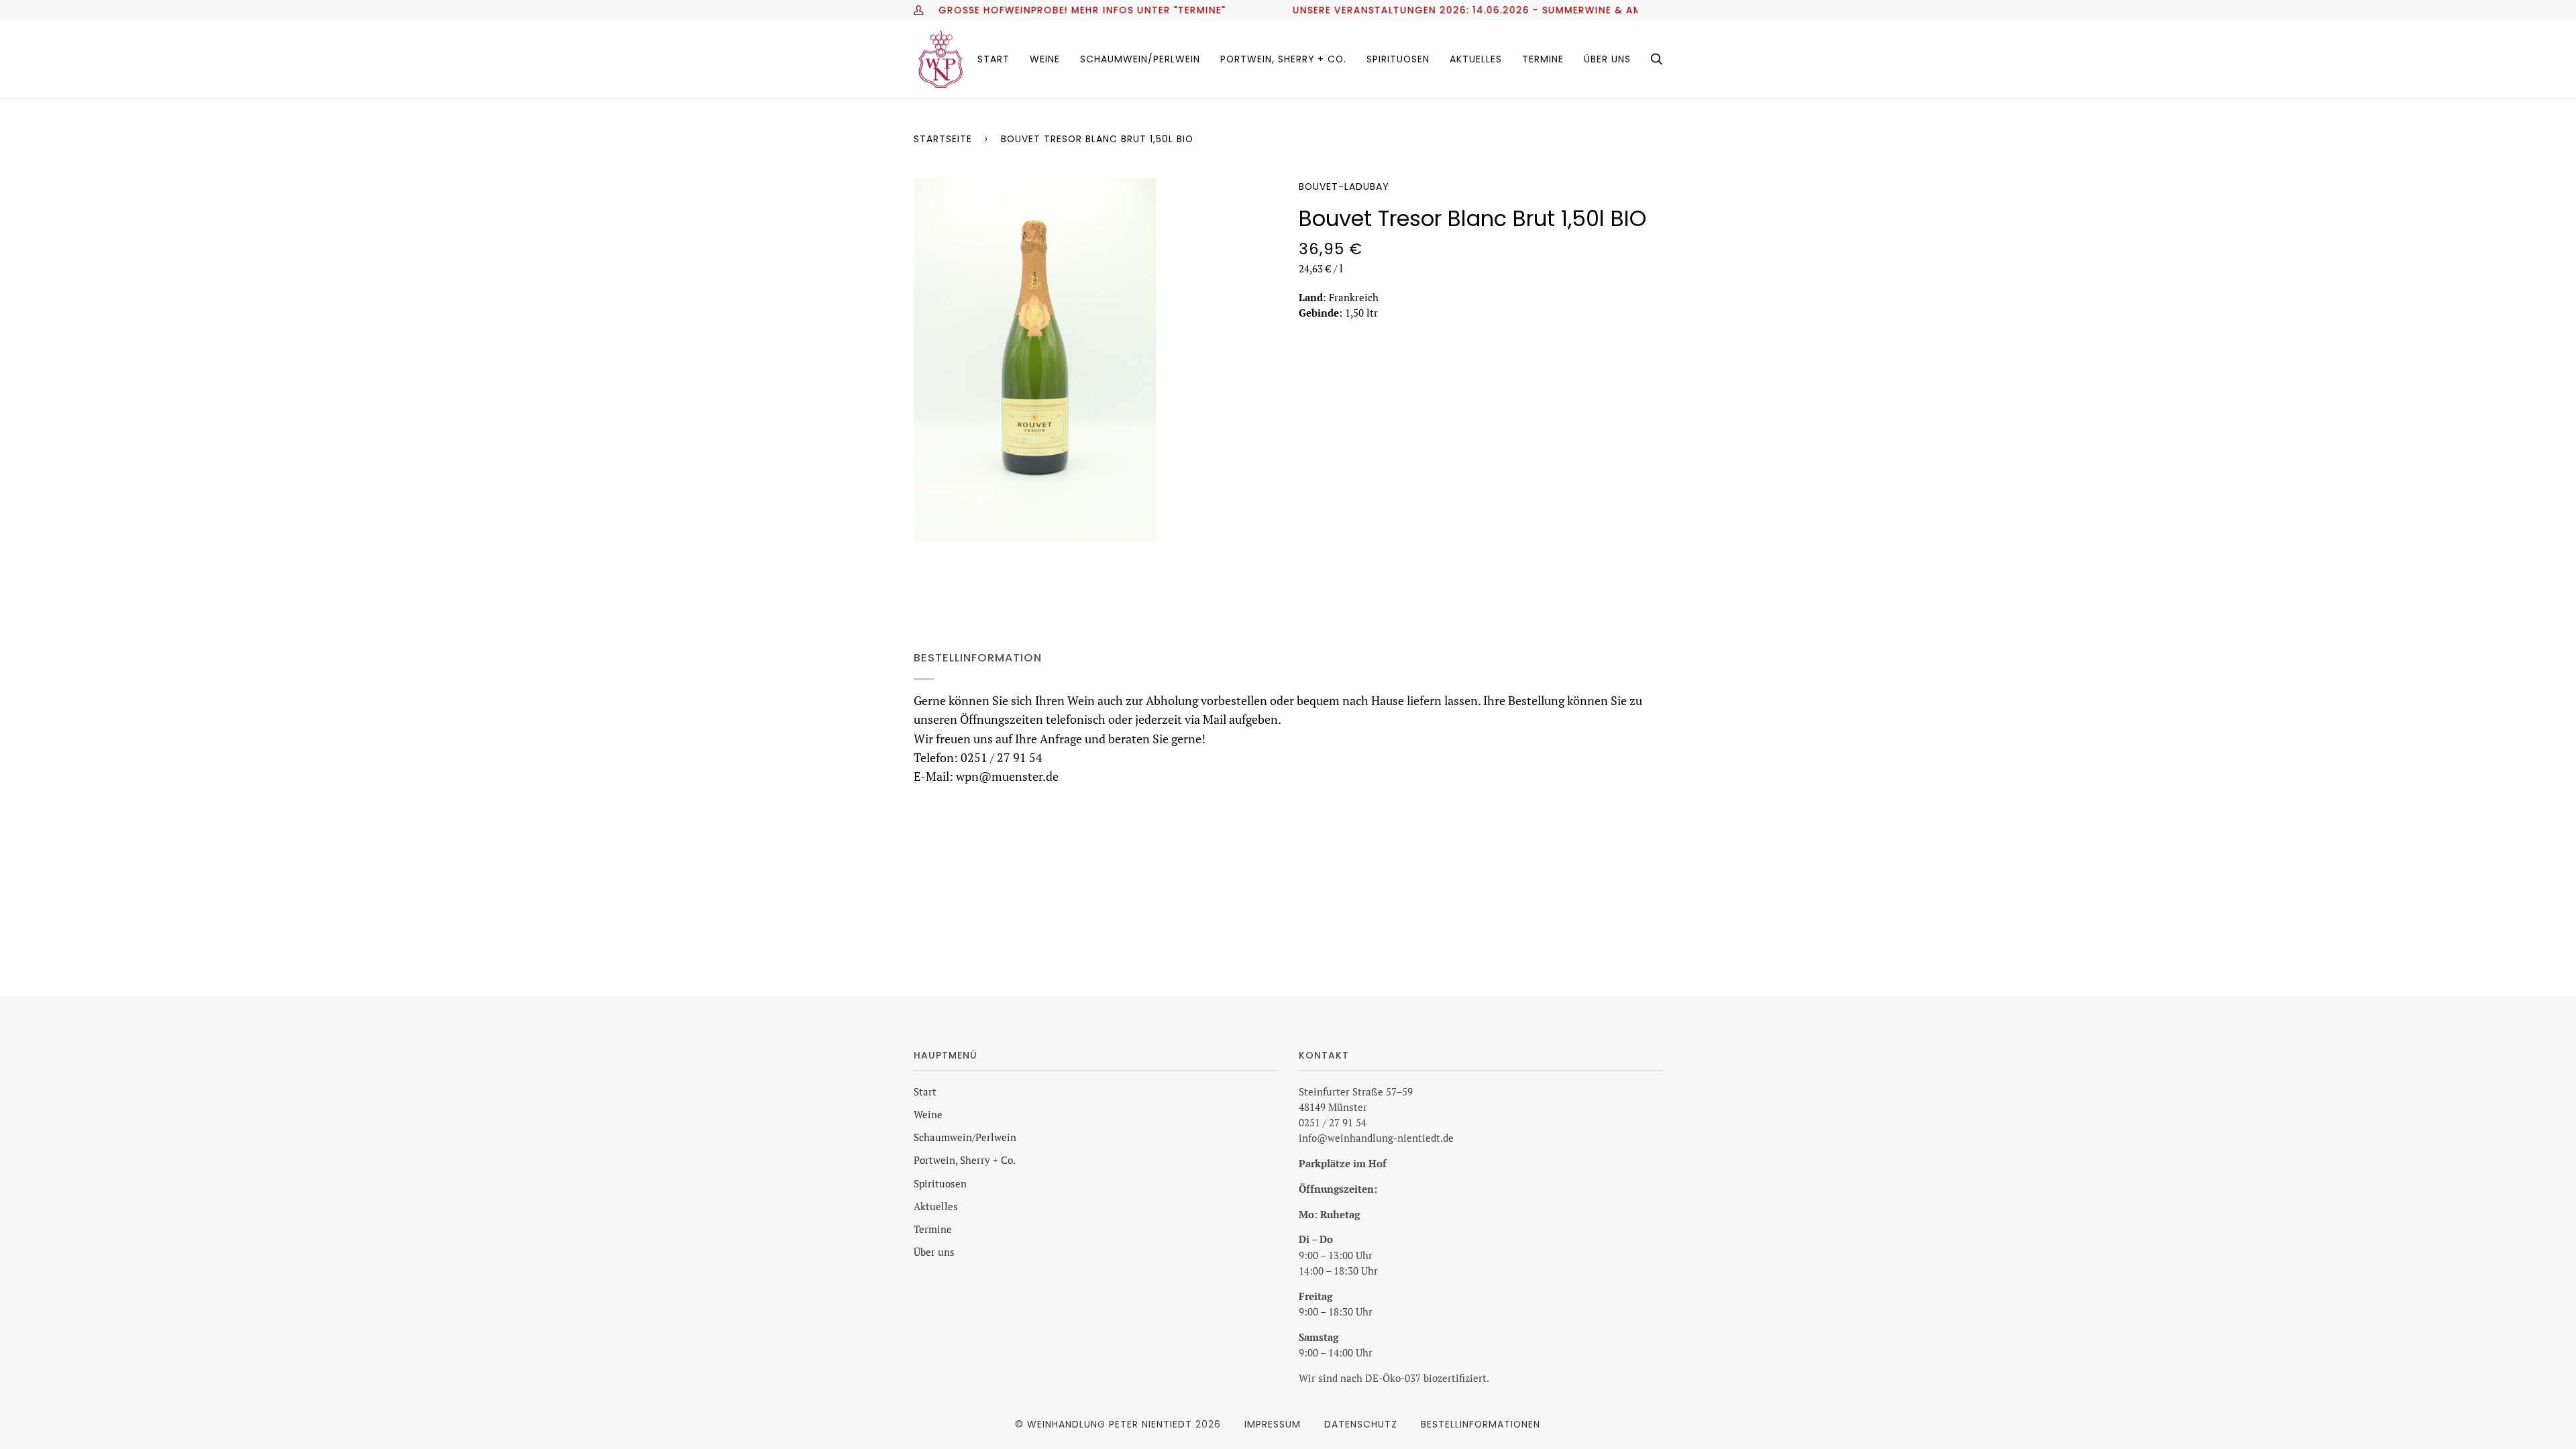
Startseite (943, 139)
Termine (933, 1229)
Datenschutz (1361, 1424)
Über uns (934, 1252)
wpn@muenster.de (1007, 776)
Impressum (1273, 1424)
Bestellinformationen (1481, 1424)
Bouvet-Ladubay (1344, 186)
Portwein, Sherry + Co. (965, 1160)
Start (925, 1092)
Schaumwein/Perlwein (965, 1137)
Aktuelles (936, 1206)
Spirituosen (940, 1184)
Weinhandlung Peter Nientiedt (1110, 1424)
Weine (928, 1115)
